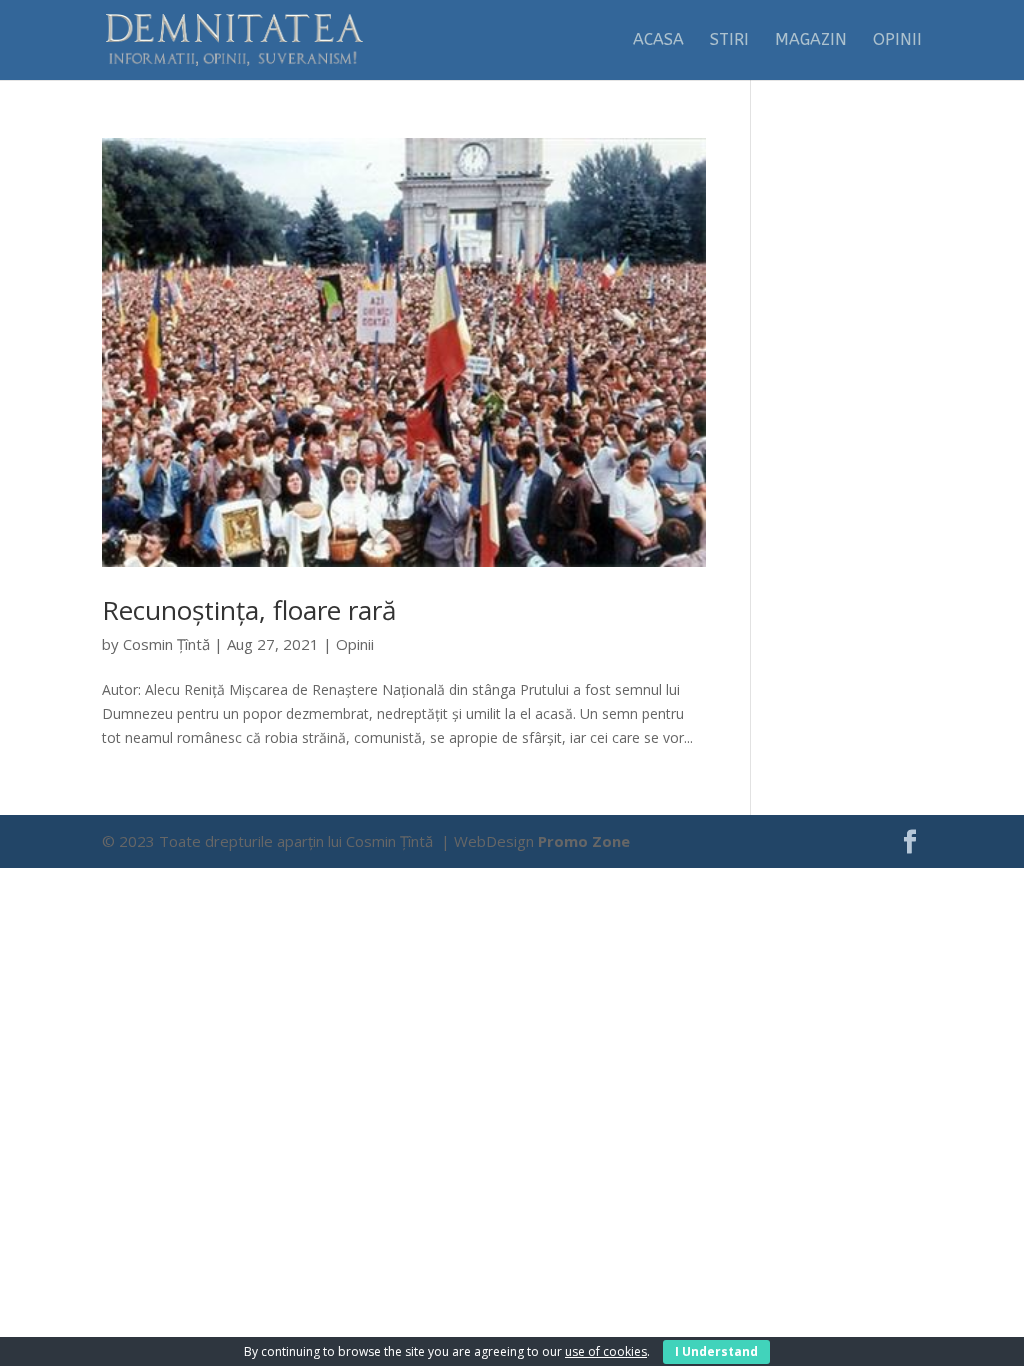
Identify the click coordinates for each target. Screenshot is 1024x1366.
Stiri (729, 41)
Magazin (811, 41)
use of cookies (606, 1351)
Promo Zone (584, 841)
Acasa (658, 41)
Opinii (897, 41)
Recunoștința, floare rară (249, 610)
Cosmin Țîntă (166, 644)
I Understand (716, 1351)
